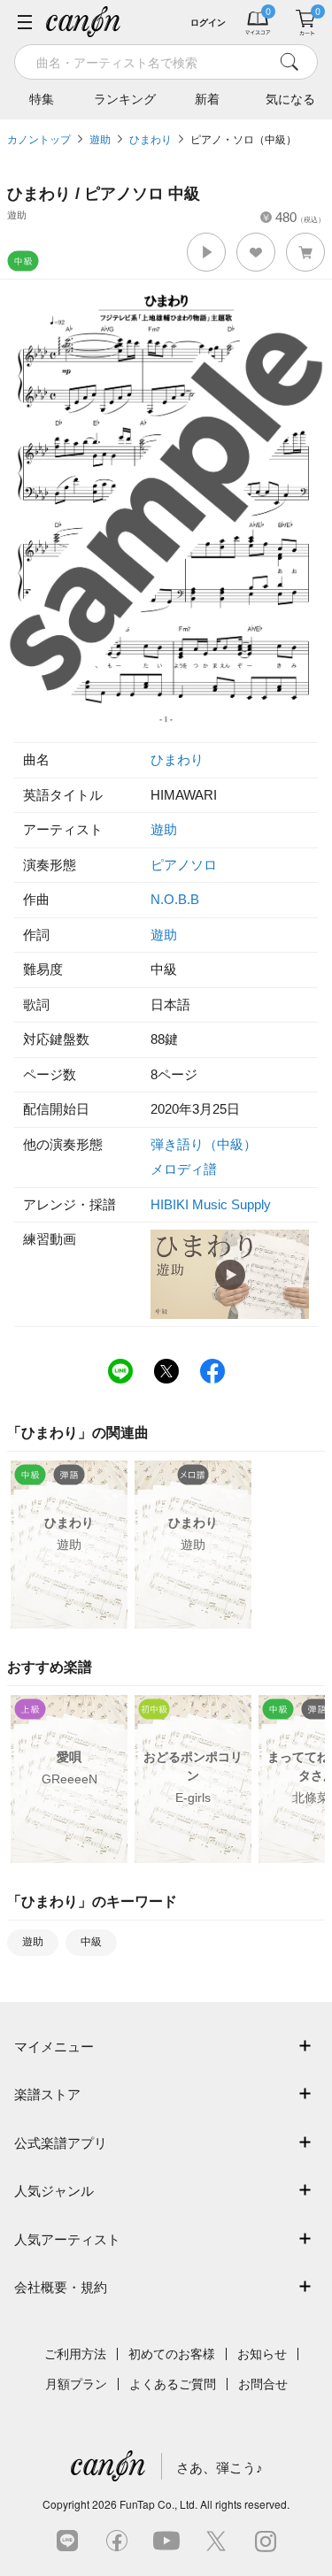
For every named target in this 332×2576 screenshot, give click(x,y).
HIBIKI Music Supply (211, 1204)
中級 (91, 1942)
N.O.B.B (175, 899)
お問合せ (263, 2384)
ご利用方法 (75, 2354)
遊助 (100, 140)
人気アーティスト (67, 2239)
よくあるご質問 (173, 2384)
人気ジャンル (54, 2191)
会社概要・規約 (61, 2287)
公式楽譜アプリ (61, 2143)
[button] (206, 252)
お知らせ (262, 2354)
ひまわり (151, 140)
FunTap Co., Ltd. (158, 2504)
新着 (207, 99)
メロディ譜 (184, 1169)
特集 (42, 99)
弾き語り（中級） (204, 1144)
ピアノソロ (184, 865)
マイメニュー (54, 2047)
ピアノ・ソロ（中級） (243, 140)
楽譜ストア (47, 2094)
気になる (290, 99)
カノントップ (39, 140)
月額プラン (76, 2384)
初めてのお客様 (172, 2354)
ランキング (125, 99)
